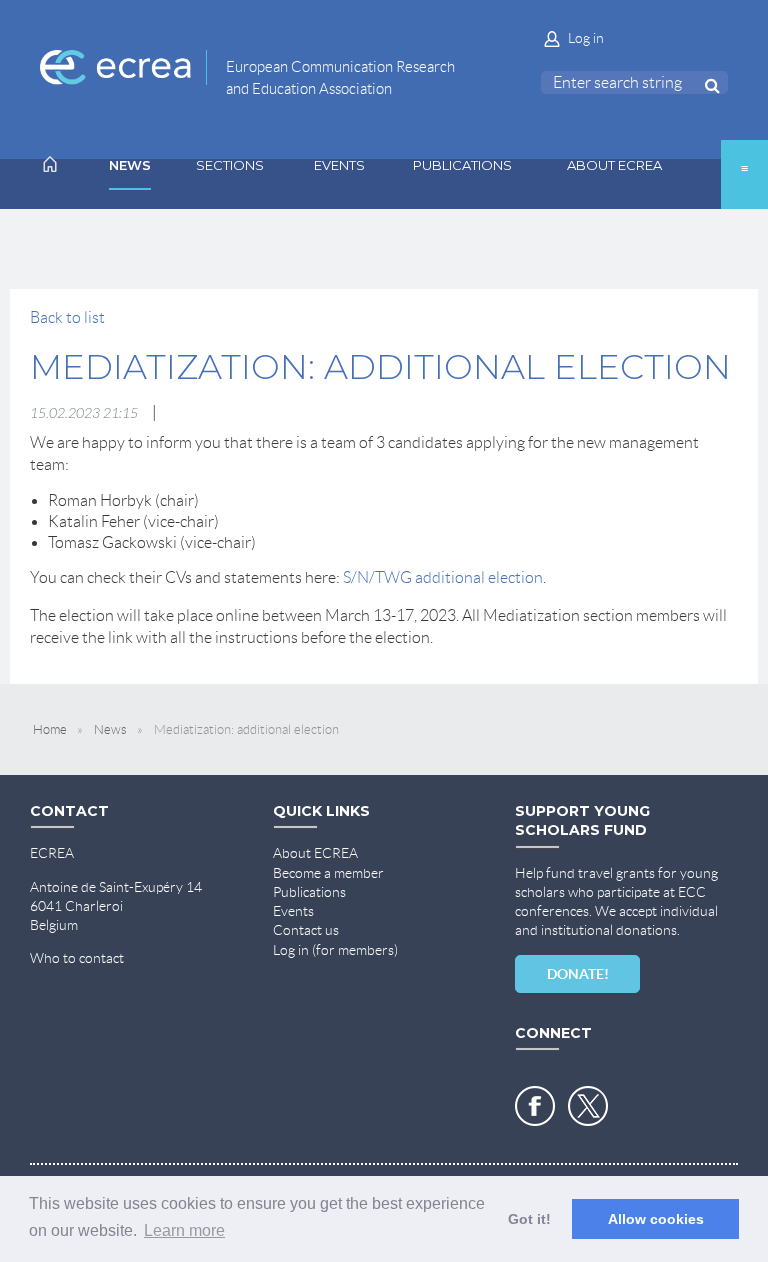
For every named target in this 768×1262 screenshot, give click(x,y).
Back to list (67, 317)
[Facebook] (535, 1106)
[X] (588, 1106)
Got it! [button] (529, 1219)
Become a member (328, 873)
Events (293, 911)
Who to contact (77, 958)
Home (50, 729)
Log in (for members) (335, 950)
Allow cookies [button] (656, 1219)
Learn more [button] (184, 1230)
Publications (309, 892)
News (110, 729)
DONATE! (578, 974)
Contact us (306, 930)
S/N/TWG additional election (443, 577)
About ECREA (315, 853)
